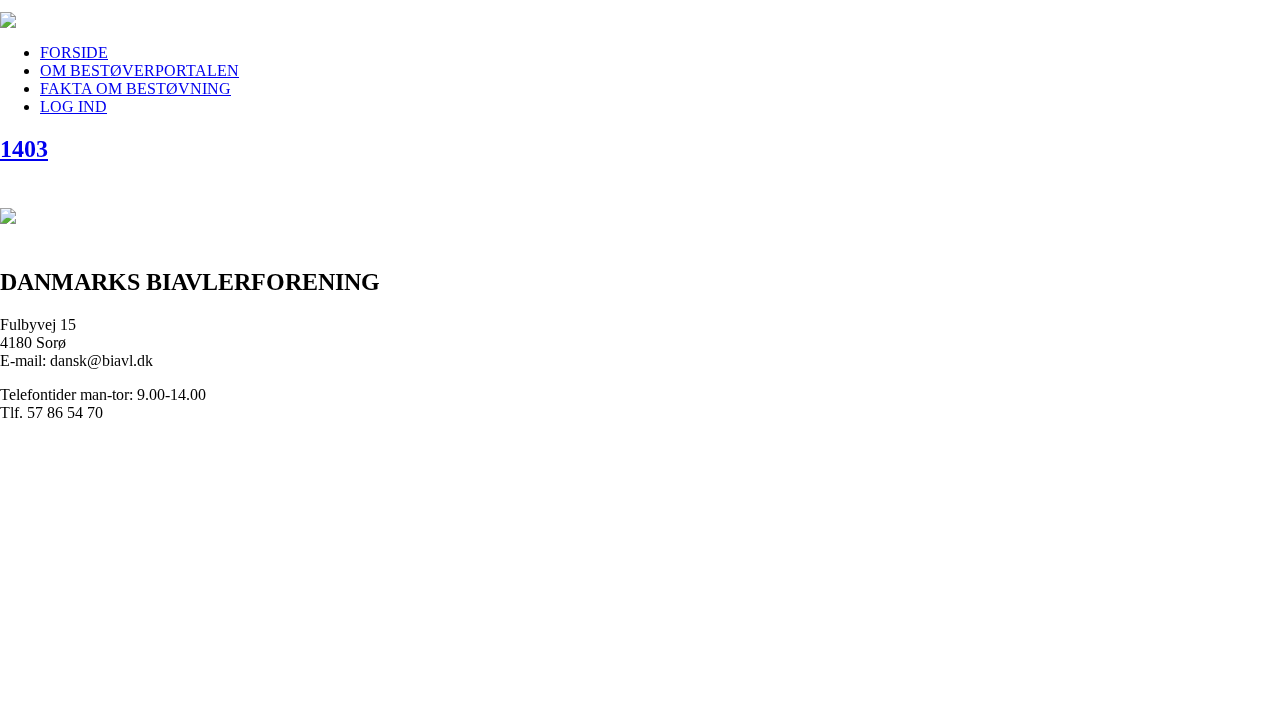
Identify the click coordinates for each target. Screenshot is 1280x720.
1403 (24, 149)
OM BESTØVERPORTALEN (139, 70)
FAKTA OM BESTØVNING (135, 88)
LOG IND (73, 106)
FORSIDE (74, 52)
